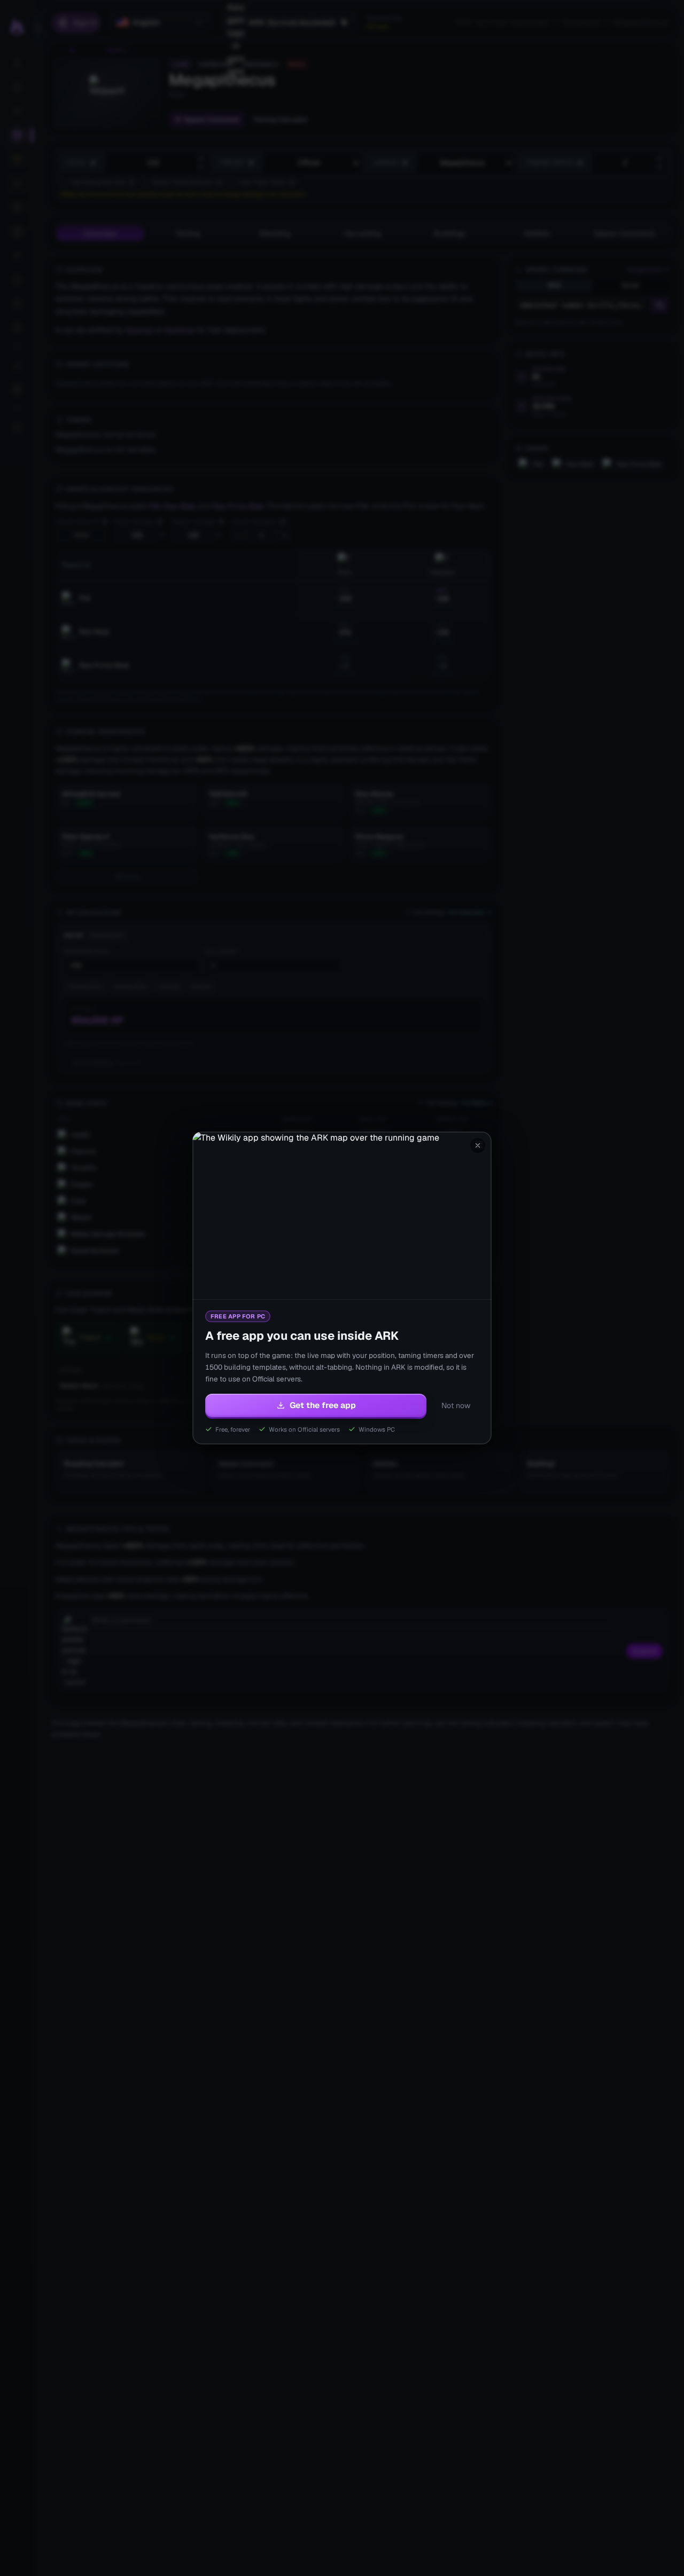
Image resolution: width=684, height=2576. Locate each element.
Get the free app (323, 1405)
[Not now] (478, 1145)
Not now (456, 1405)
